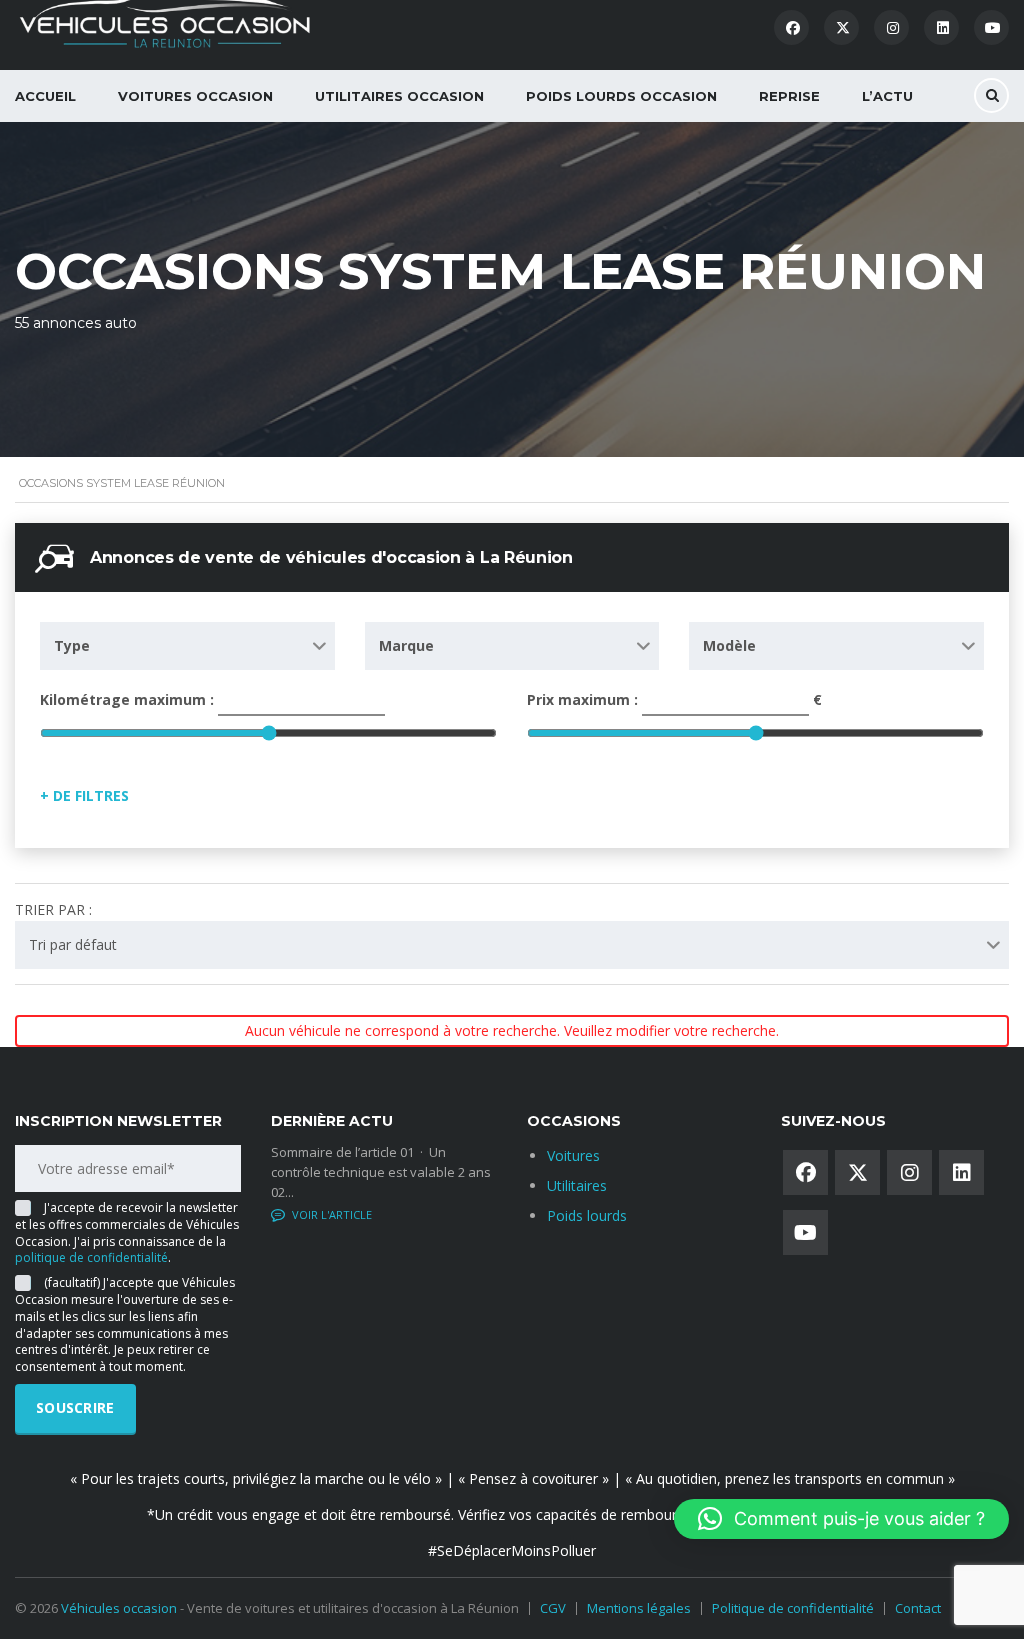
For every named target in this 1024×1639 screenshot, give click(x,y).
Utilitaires (577, 1185)
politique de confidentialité (91, 1257)
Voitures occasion (195, 96)
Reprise (789, 96)
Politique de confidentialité (793, 1608)
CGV (553, 1608)
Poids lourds (587, 1215)
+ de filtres (84, 795)
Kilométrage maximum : (129, 699)
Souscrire (75, 1407)
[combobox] (187, 646)
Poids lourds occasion (621, 96)
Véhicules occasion (119, 1608)
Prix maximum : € (674, 699)
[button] (841, 1519)
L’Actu (887, 96)
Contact (918, 1608)
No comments (333, 1214)
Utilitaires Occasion (399, 96)
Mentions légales (639, 1608)
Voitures (573, 1155)
